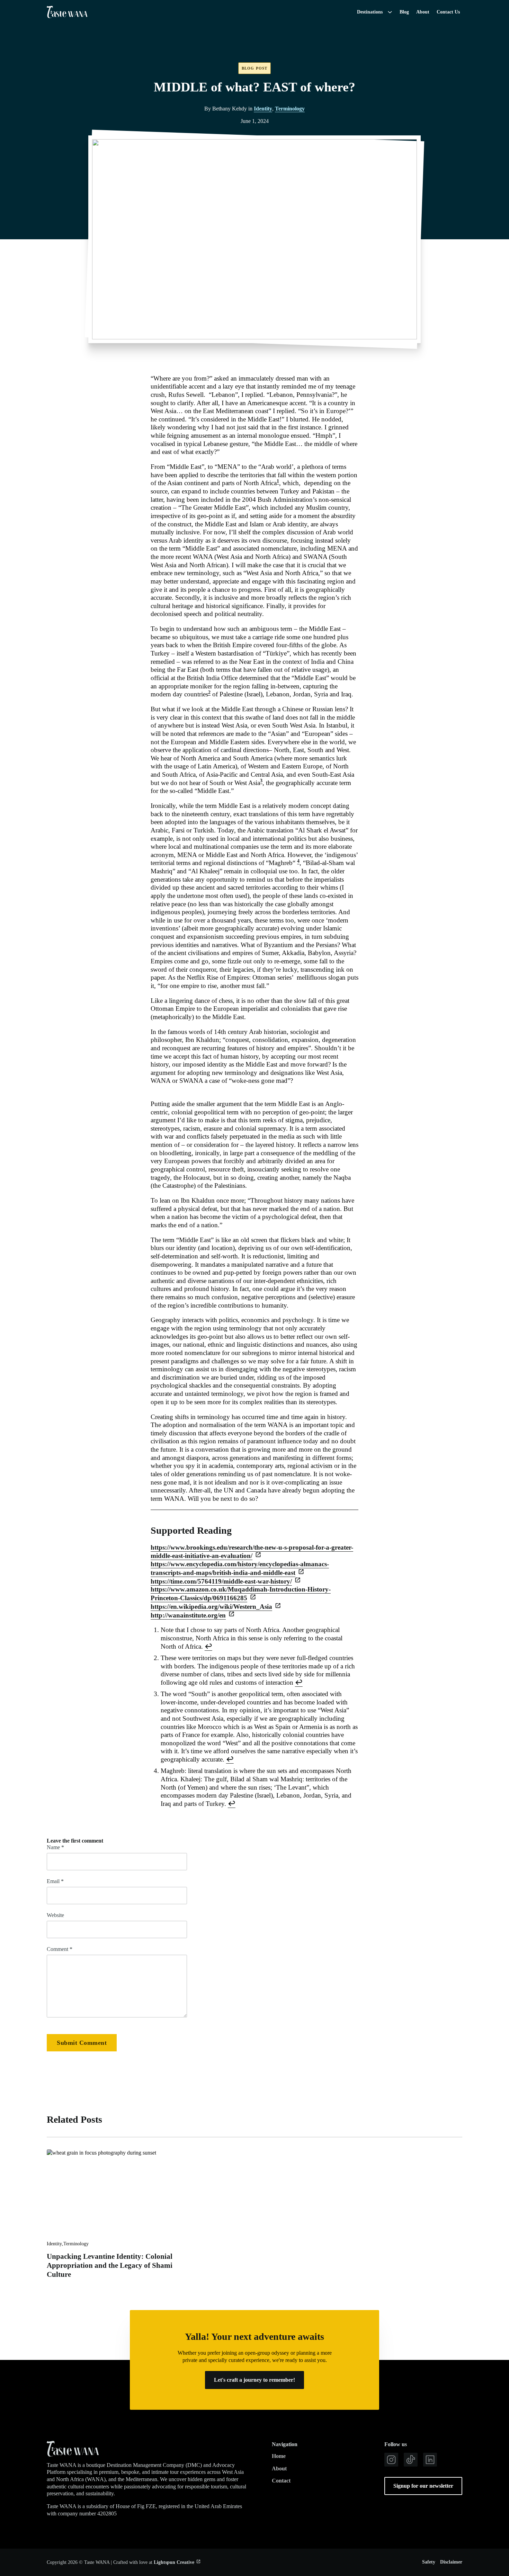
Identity (263, 109)
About (423, 12)
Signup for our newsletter (423, 2486)
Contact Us (448, 12)
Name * (55, 1847)
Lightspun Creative (174, 2562)
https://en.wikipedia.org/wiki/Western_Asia (211, 1607)
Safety (429, 2562)
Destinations (370, 12)
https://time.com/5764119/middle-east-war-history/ (221, 1581)
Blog (404, 12)
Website (55, 1915)
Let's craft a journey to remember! (254, 2380)
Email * (55, 1881)
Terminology (290, 109)
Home (279, 2456)
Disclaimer (451, 2562)
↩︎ (208, 1646)
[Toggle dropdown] (390, 12)
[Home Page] (67, 12)
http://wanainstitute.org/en (188, 1615)
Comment (60, 1949)
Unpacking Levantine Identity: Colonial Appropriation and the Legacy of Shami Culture (110, 2265)
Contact (281, 2481)
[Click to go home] (73, 2449)
